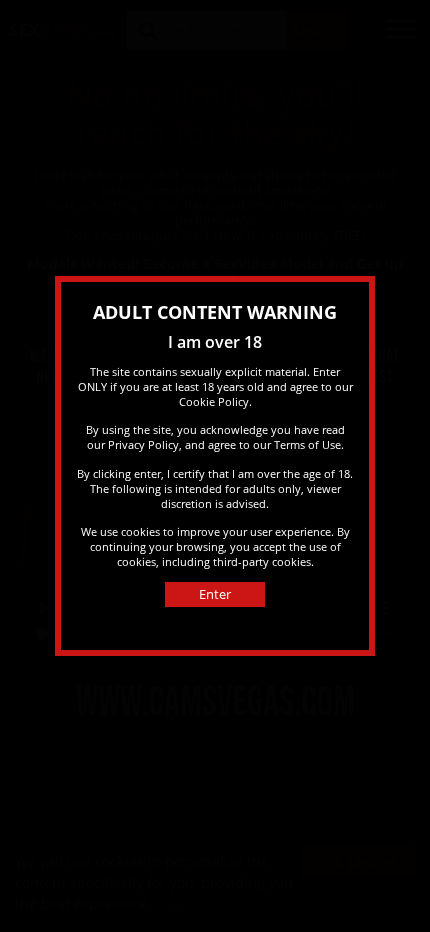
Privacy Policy (143, 444)
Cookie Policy (214, 401)
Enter (215, 594)
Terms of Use (307, 444)
